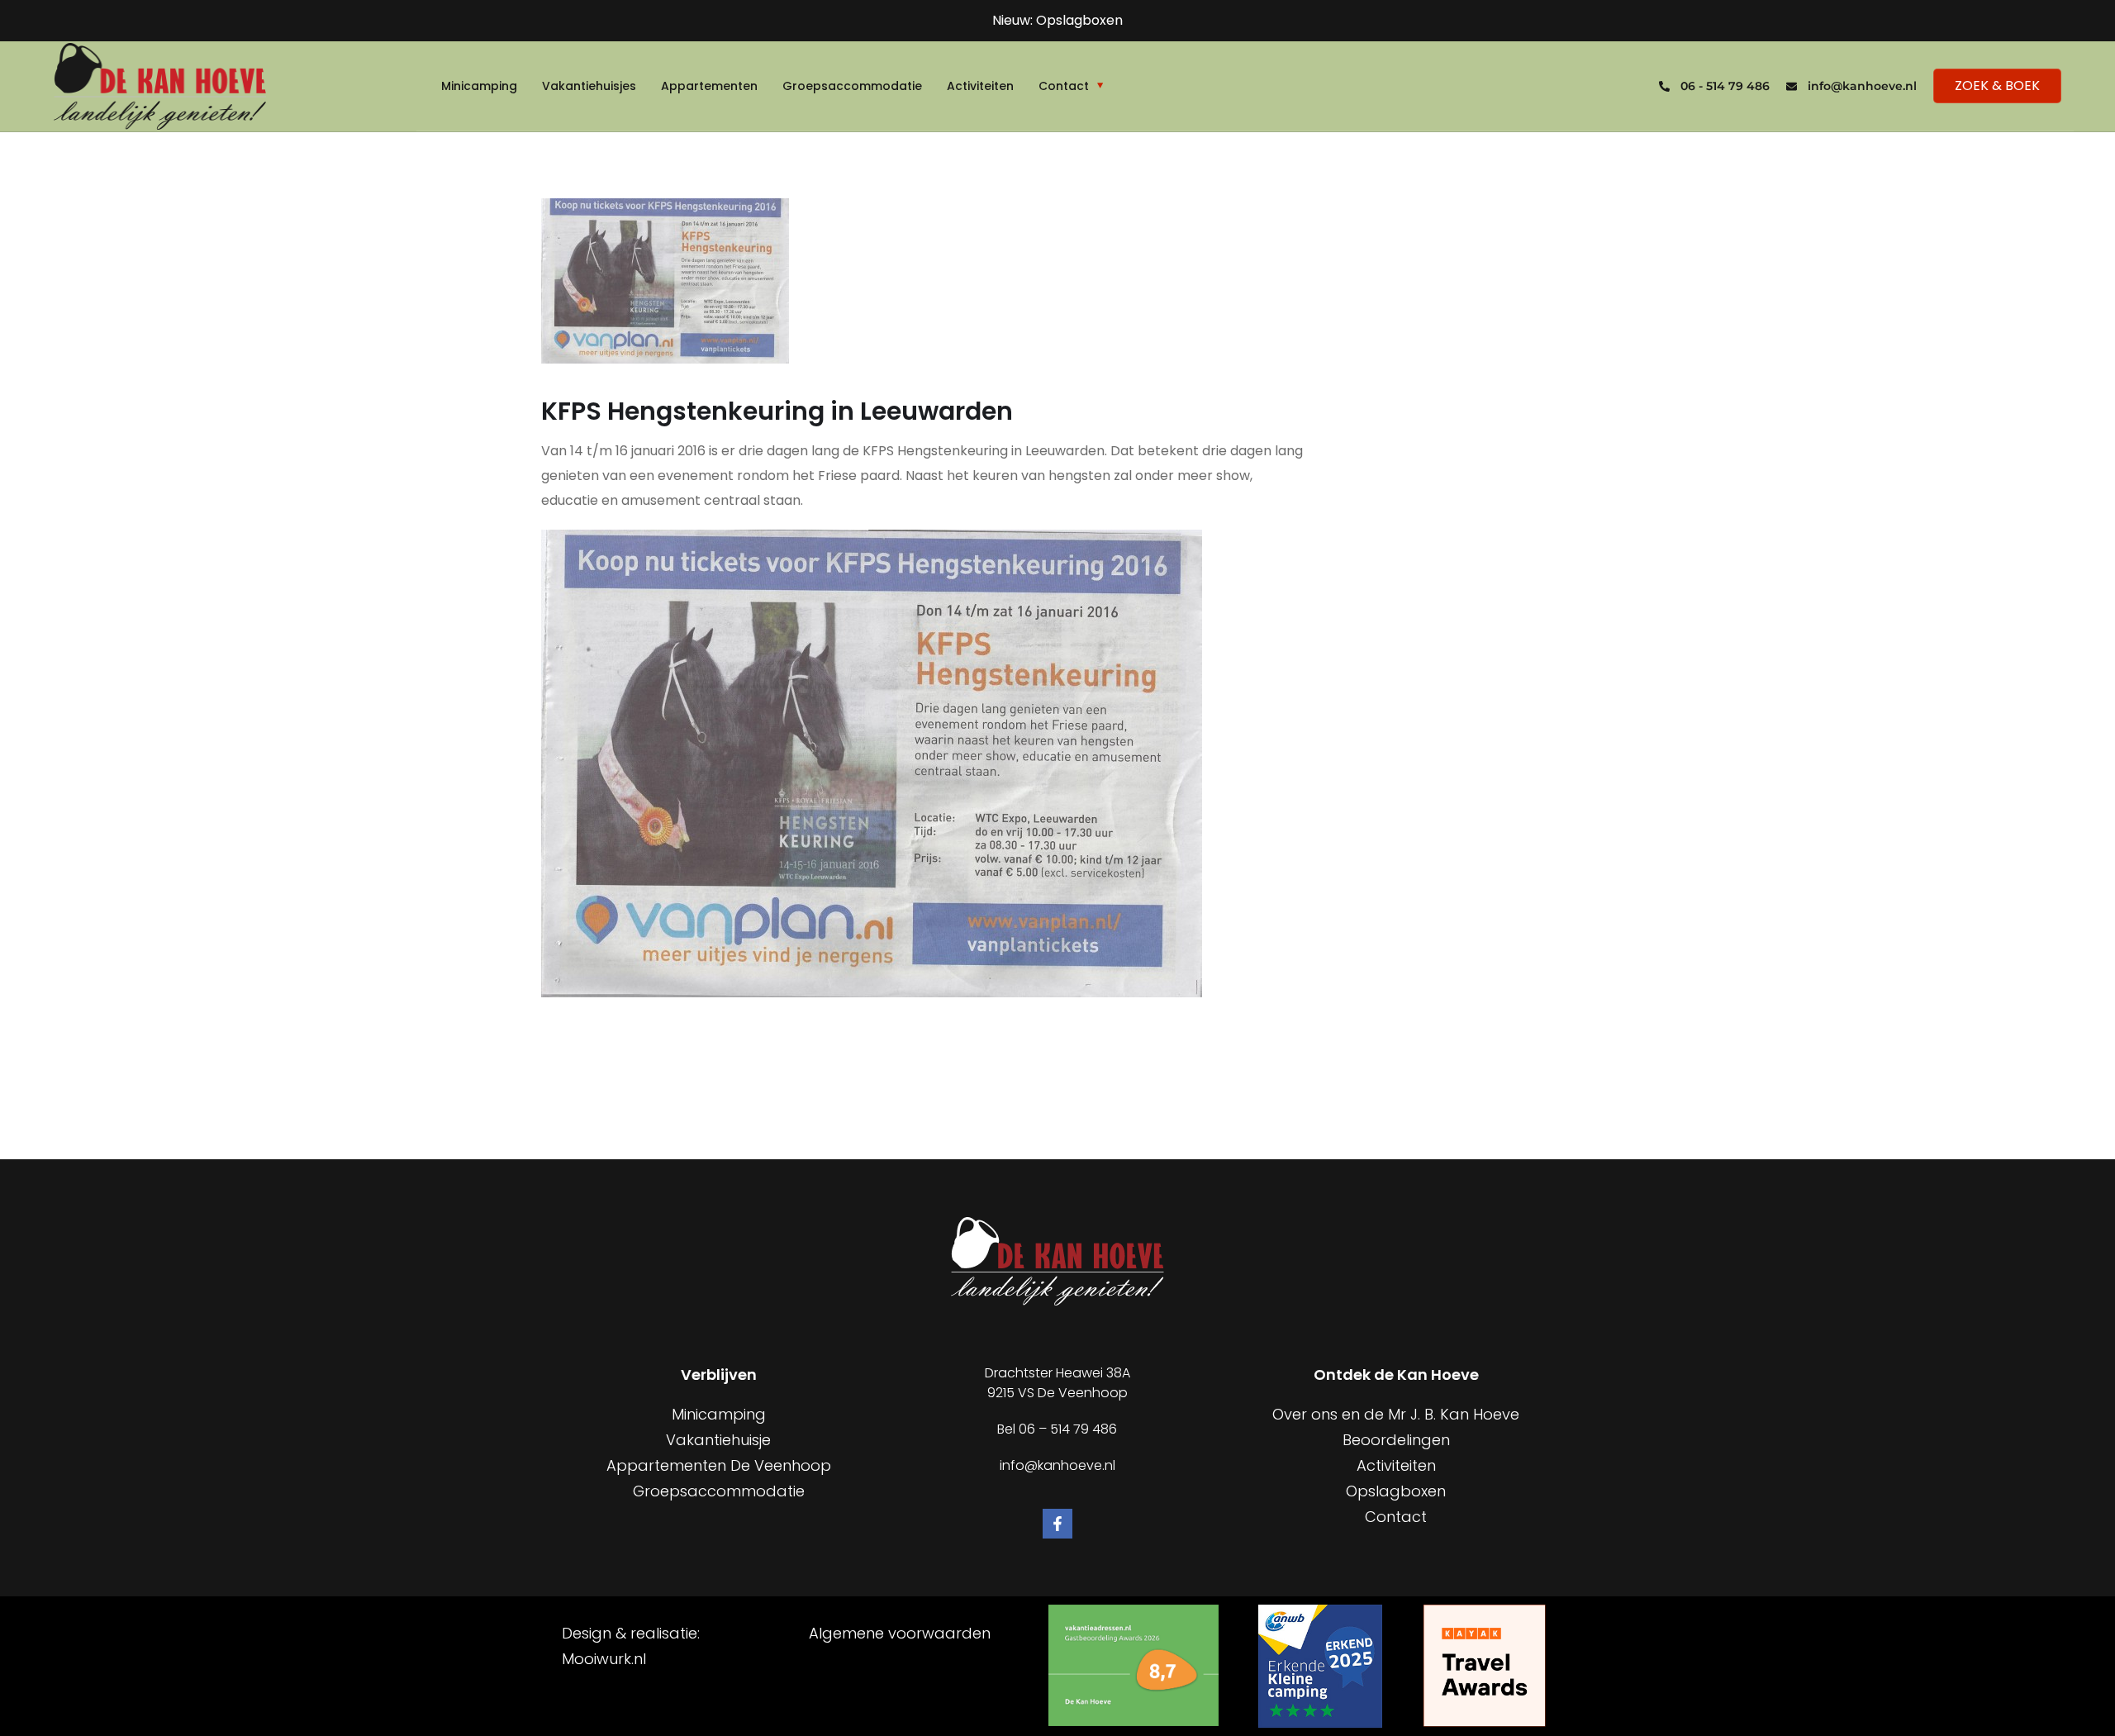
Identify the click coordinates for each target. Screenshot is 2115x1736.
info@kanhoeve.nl (1862, 86)
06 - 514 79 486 (1725, 86)
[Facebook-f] (1057, 1524)
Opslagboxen (1396, 1491)
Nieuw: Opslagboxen (1057, 20)
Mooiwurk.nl (604, 1659)
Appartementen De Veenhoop (719, 1465)
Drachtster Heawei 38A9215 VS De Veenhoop (1057, 1383)
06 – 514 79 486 (1068, 1429)
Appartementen (709, 86)
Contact (1064, 86)
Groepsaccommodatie (852, 86)
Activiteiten (980, 86)
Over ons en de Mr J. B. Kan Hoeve (1396, 1414)
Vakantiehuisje (718, 1440)
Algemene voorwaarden (900, 1633)
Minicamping (479, 86)
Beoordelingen (1396, 1440)
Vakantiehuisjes (589, 86)
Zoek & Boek (1997, 86)
